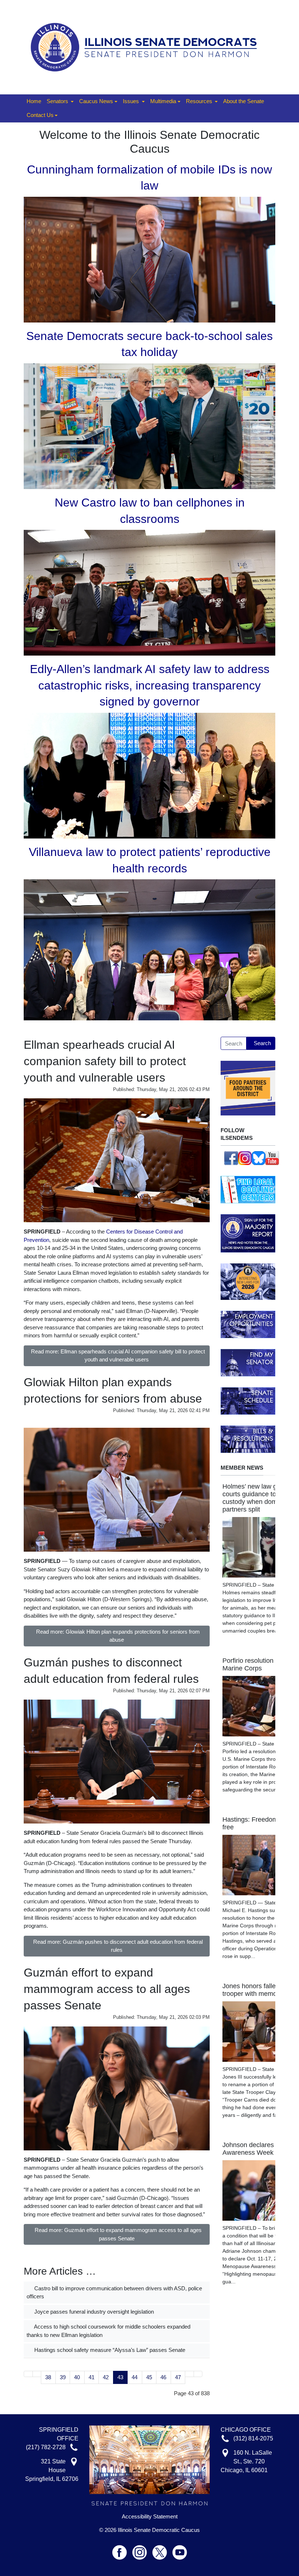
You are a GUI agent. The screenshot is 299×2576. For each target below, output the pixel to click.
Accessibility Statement (150, 2517)
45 (149, 2377)
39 (63, 2377)
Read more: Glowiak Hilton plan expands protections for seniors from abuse (118, 1636)
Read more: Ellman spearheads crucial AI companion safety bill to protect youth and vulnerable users (118, 1356)
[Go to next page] (189, 2374)
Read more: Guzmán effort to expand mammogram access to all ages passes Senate (118, 2234)
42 (106, 2377)
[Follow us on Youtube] (180, 2549)
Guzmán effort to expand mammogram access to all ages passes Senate (107, 1989)
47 (178, 2377)
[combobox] (234, 1043)
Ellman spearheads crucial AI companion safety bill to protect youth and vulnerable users (105, 1061)
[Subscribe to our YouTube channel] (272, 1158)
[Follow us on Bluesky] (259, 1158)
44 (135, 2377)
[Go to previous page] (37, 2374)
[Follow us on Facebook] (231, 1158)
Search (262, 1043)
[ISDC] (147, 46)
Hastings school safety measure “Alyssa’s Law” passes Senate (109, 2350)
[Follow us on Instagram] (245, 1158)
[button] (60, 102)
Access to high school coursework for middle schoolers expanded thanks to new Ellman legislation (108, 2331)
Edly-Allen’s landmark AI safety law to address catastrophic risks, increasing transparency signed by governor (150, 685)
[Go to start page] (28, 2374)
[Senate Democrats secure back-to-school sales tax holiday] (149, 425)
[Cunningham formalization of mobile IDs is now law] (149, 259)
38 (48, 2377)
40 (77, 2377)
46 (163, 2377)
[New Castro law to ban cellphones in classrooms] (149, 592)
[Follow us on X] (162, 2549)
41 (92, 2377)
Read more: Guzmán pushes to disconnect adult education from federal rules (118, 1946)
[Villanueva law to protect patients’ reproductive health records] (149, 949)
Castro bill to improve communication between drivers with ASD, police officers (114, 2292)
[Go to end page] (198, 2374)
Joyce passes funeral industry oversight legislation (93, 2312)
